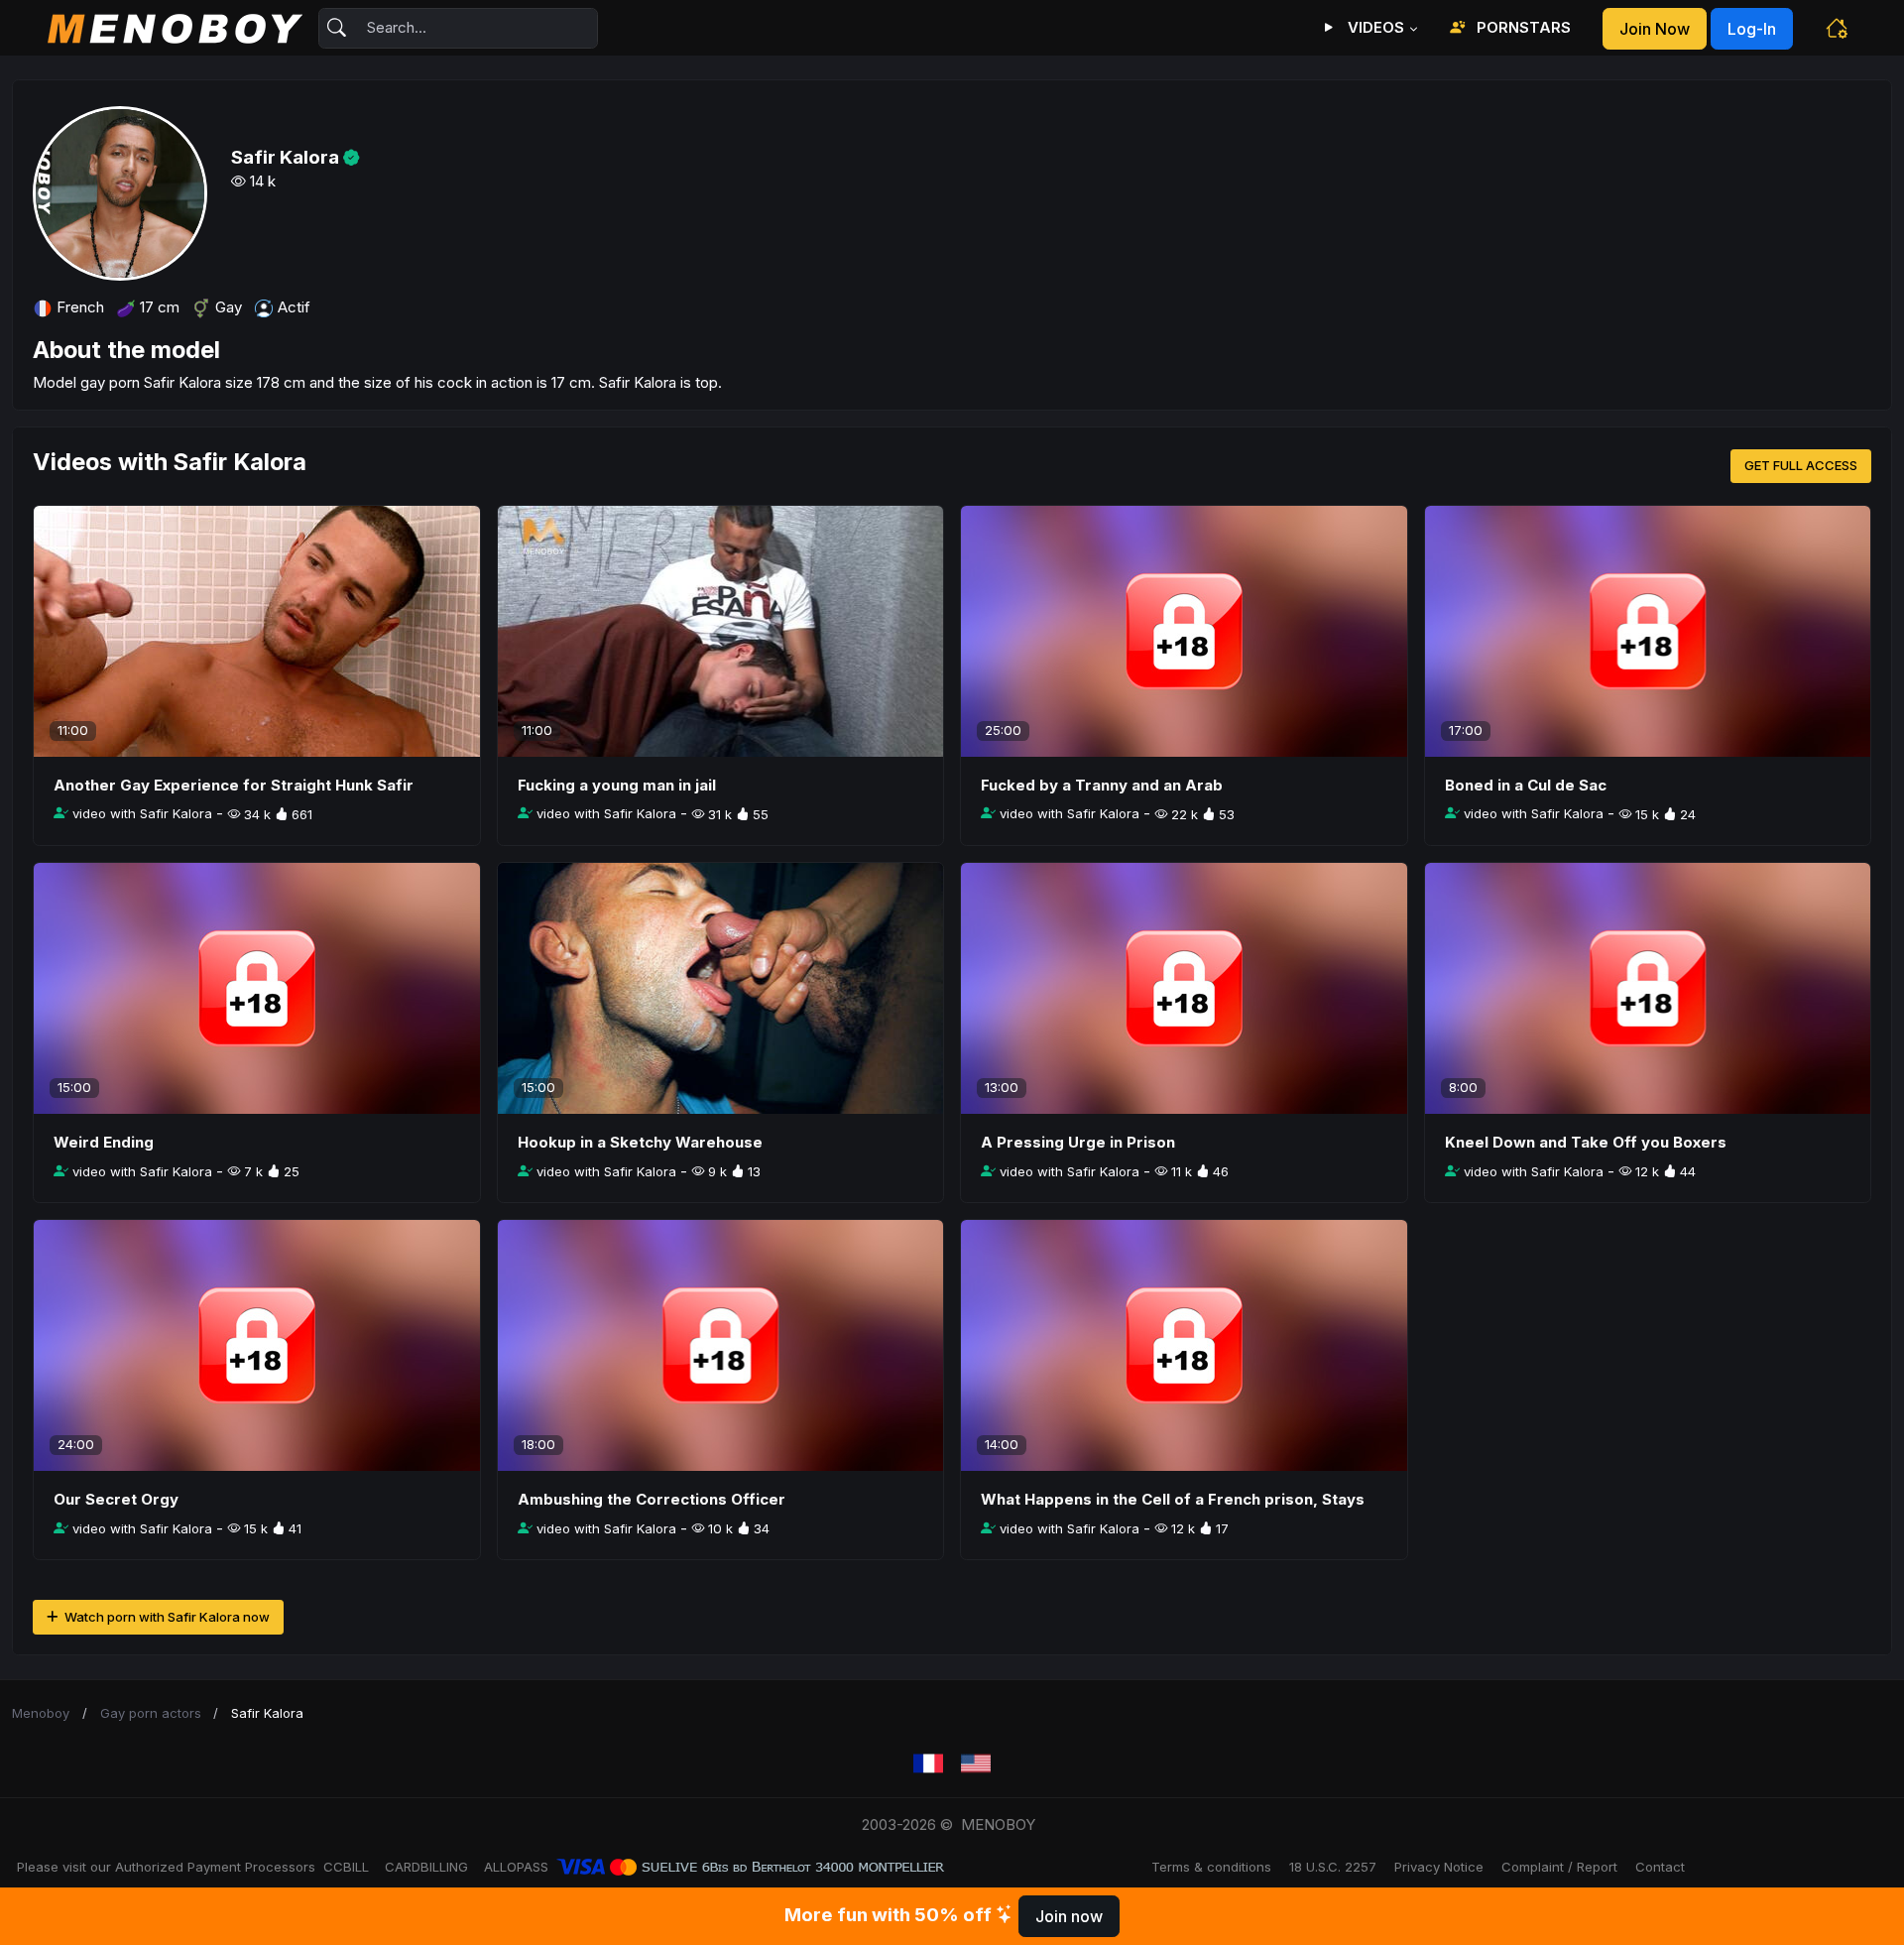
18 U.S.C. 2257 (1333, 1867)
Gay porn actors (151, 1713)
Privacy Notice (1439, 1867)
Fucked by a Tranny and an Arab (1102, 785)
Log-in (1752, 29)
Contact (1660, 1867)
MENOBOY (998, 1824)
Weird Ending (104, 1142)
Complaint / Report (1559, 1867)
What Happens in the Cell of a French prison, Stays (1173, 1499)
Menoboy (41, 1713)
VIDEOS (1374, 27)
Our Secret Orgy (116, 1499)
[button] (1837, 28)
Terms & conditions (1211, 1867)
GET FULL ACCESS (1801, 465)
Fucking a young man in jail (617, 785)
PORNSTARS (1522, 27)
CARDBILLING (426, 1867)
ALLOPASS (516, 1867)
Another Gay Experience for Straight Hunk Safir (234, 785)
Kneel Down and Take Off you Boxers (1586, 1142)
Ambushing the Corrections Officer (652, 1499)
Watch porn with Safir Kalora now (166, 1617)
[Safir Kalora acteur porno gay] (928, 1764)
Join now (1655, 29)
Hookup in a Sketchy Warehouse (640, 1142)
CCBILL (346, 1867)
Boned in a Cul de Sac (1526, 785)
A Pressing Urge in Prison (1078, 1142)
